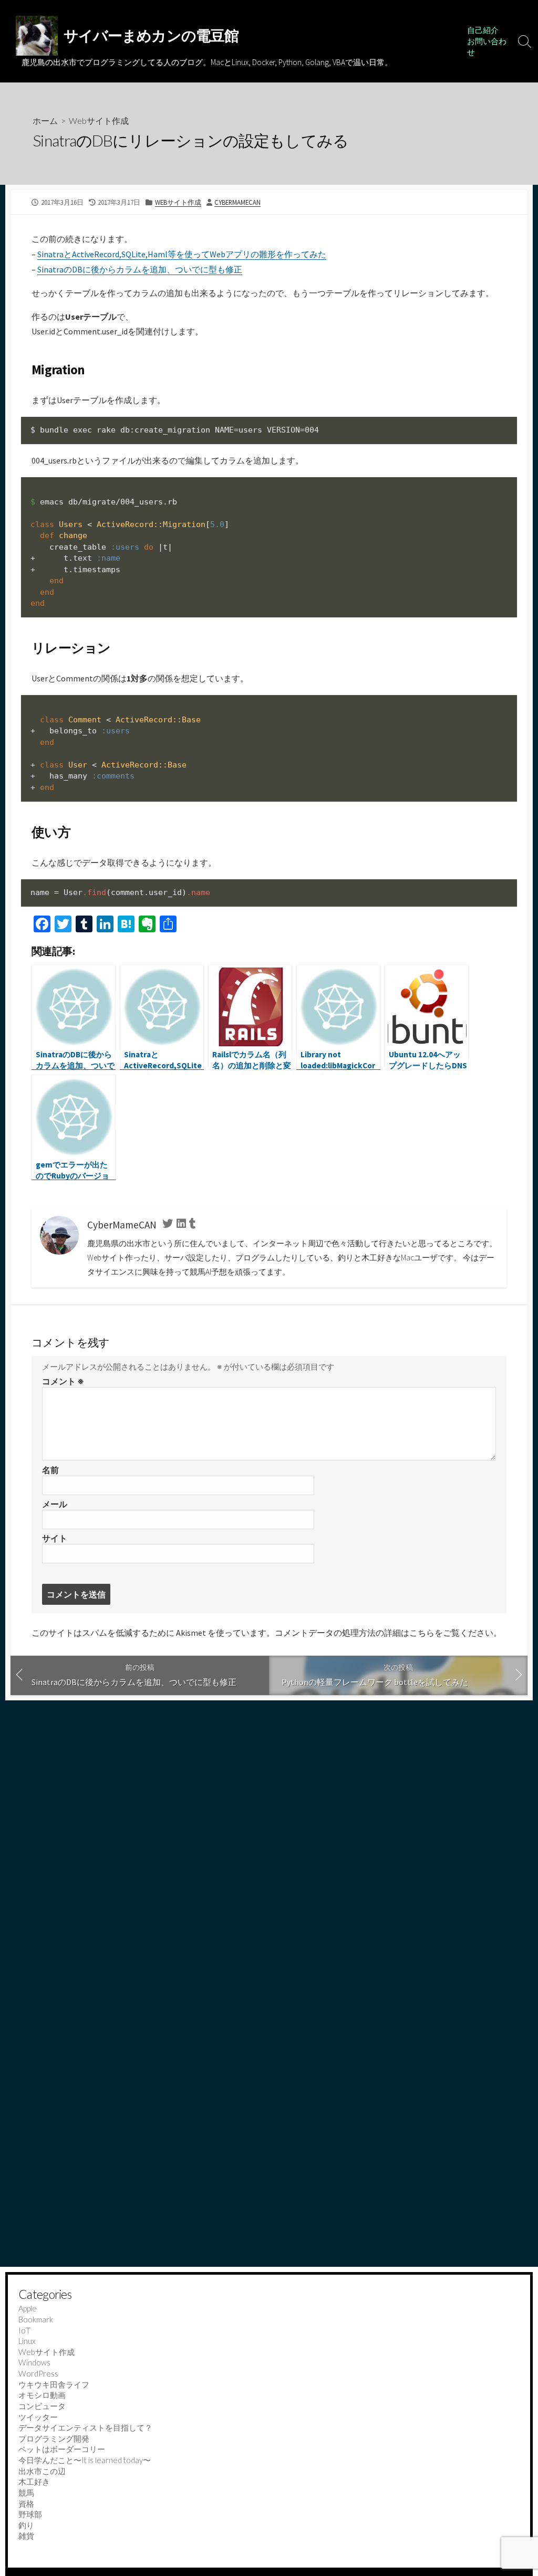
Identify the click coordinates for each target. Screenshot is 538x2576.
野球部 (30, 2514)
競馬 (26, 2493)
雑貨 (26, 2536)
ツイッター (38, 2417)
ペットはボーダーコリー (62, 2449)
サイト (55, 1538)
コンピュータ (42, 2406)
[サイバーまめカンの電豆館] (37, 36)
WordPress (38, 2373)
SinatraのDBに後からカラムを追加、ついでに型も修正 (140, 269)
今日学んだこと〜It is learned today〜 (85, 2460)
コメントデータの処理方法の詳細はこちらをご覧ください (384, 1633)
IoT (24, 2330)
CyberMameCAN (237, 202)
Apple (28, 2308)
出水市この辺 (42, 2471)
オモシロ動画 (42, 2395)
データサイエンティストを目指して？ (85, 2427)
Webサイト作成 (99, 120)
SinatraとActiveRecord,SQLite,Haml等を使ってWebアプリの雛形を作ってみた (182, 254)
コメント (63, 1381)
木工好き (34, 2482)
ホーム (45, 120)
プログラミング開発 (54, 2438)
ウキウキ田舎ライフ (54, 2384)
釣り (26, 2525)
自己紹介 (483, 30)
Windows (34, 2362)
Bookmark (36, 2319)
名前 (50, 1470)
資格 (26, 2504)
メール (55, 1504)
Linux (27, 2341)
